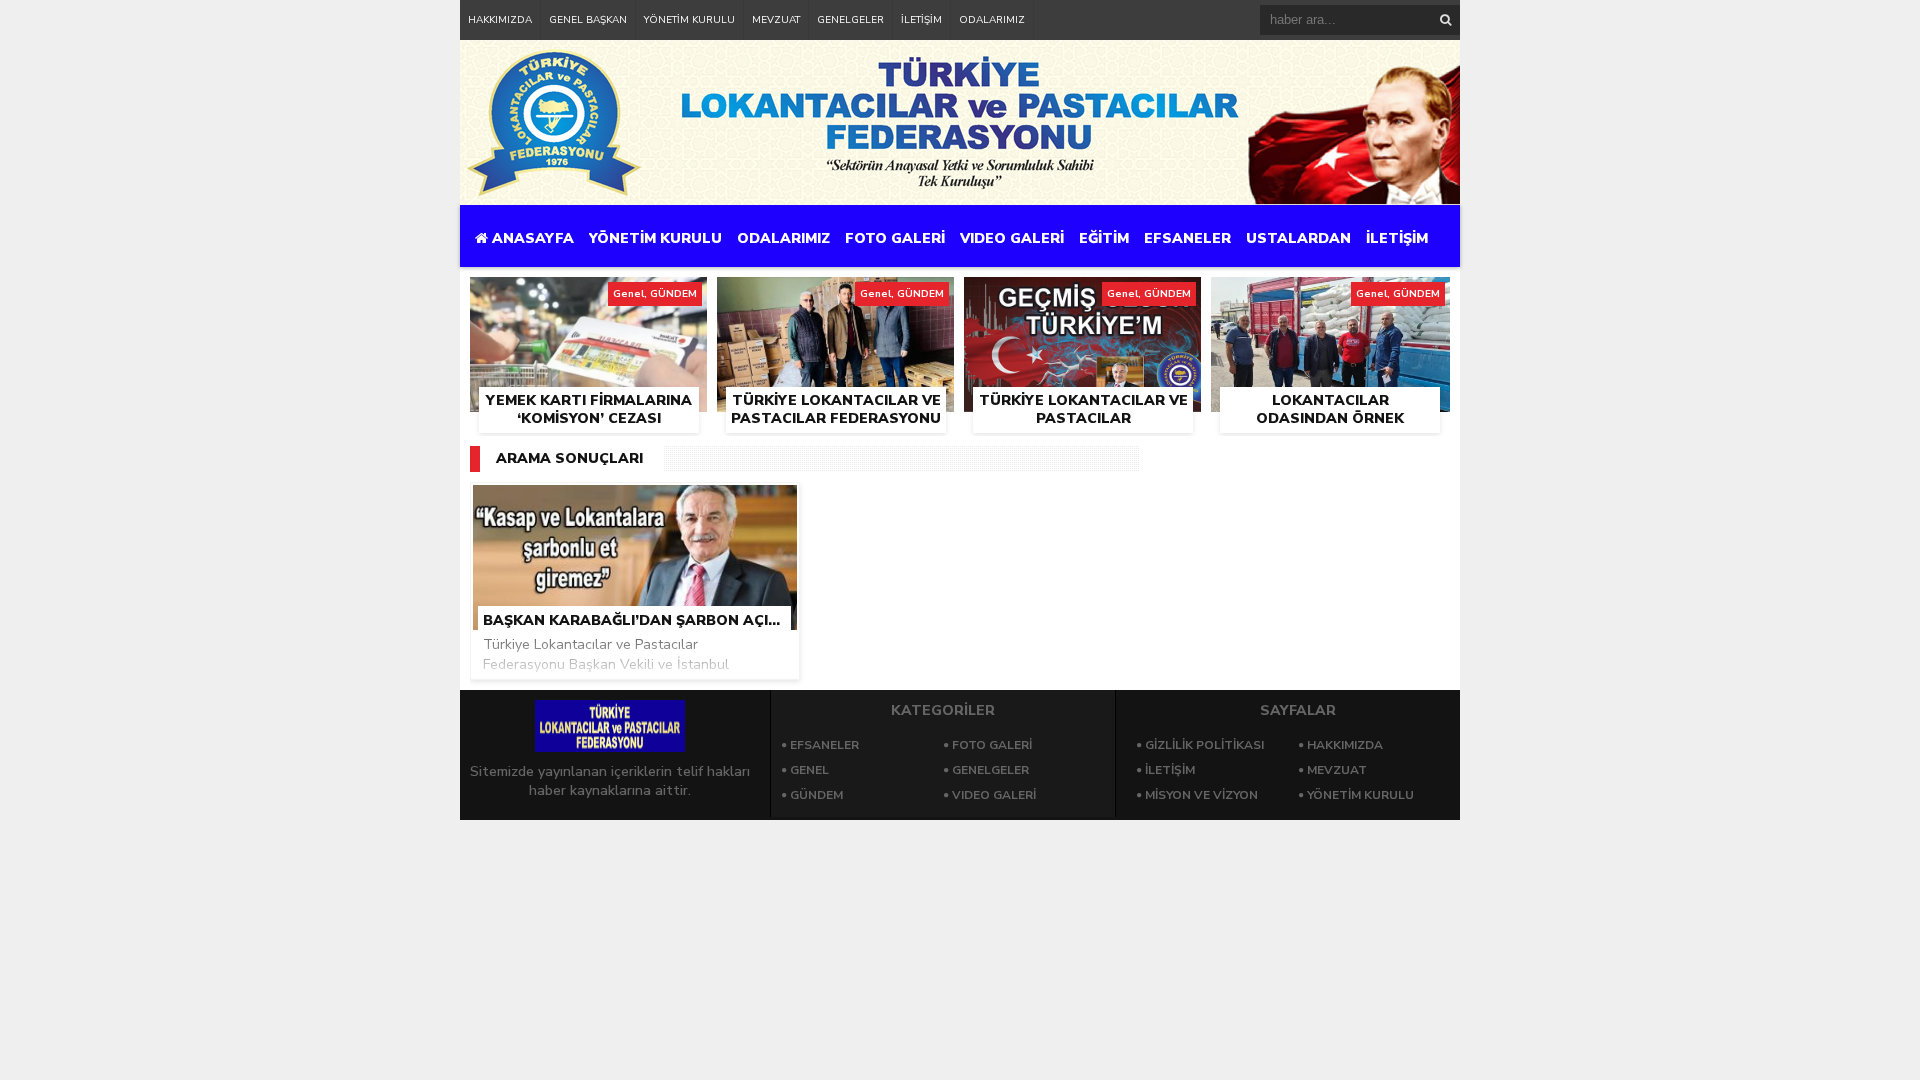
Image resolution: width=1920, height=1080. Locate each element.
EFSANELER (1187, 238)
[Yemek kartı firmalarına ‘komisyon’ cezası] (588, 300)
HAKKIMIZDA (500, 20)
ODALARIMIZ (992, 20)
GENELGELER (850, 20)
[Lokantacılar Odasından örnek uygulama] (1330, 300)
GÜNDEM (816, 795)
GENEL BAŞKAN (588, 20)
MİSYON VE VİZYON (1201, 795)
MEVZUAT (776, 20)
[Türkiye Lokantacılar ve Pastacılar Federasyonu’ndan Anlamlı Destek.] (1082, 300)
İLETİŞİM (921, 20)
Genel (809, 770)
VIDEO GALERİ (1012, 238)
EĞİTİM (1104, 238)
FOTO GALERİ (895, 238)
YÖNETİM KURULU (689, 20)
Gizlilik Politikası (1204, 745)
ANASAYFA (531, 238)
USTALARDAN (1298, 238)
